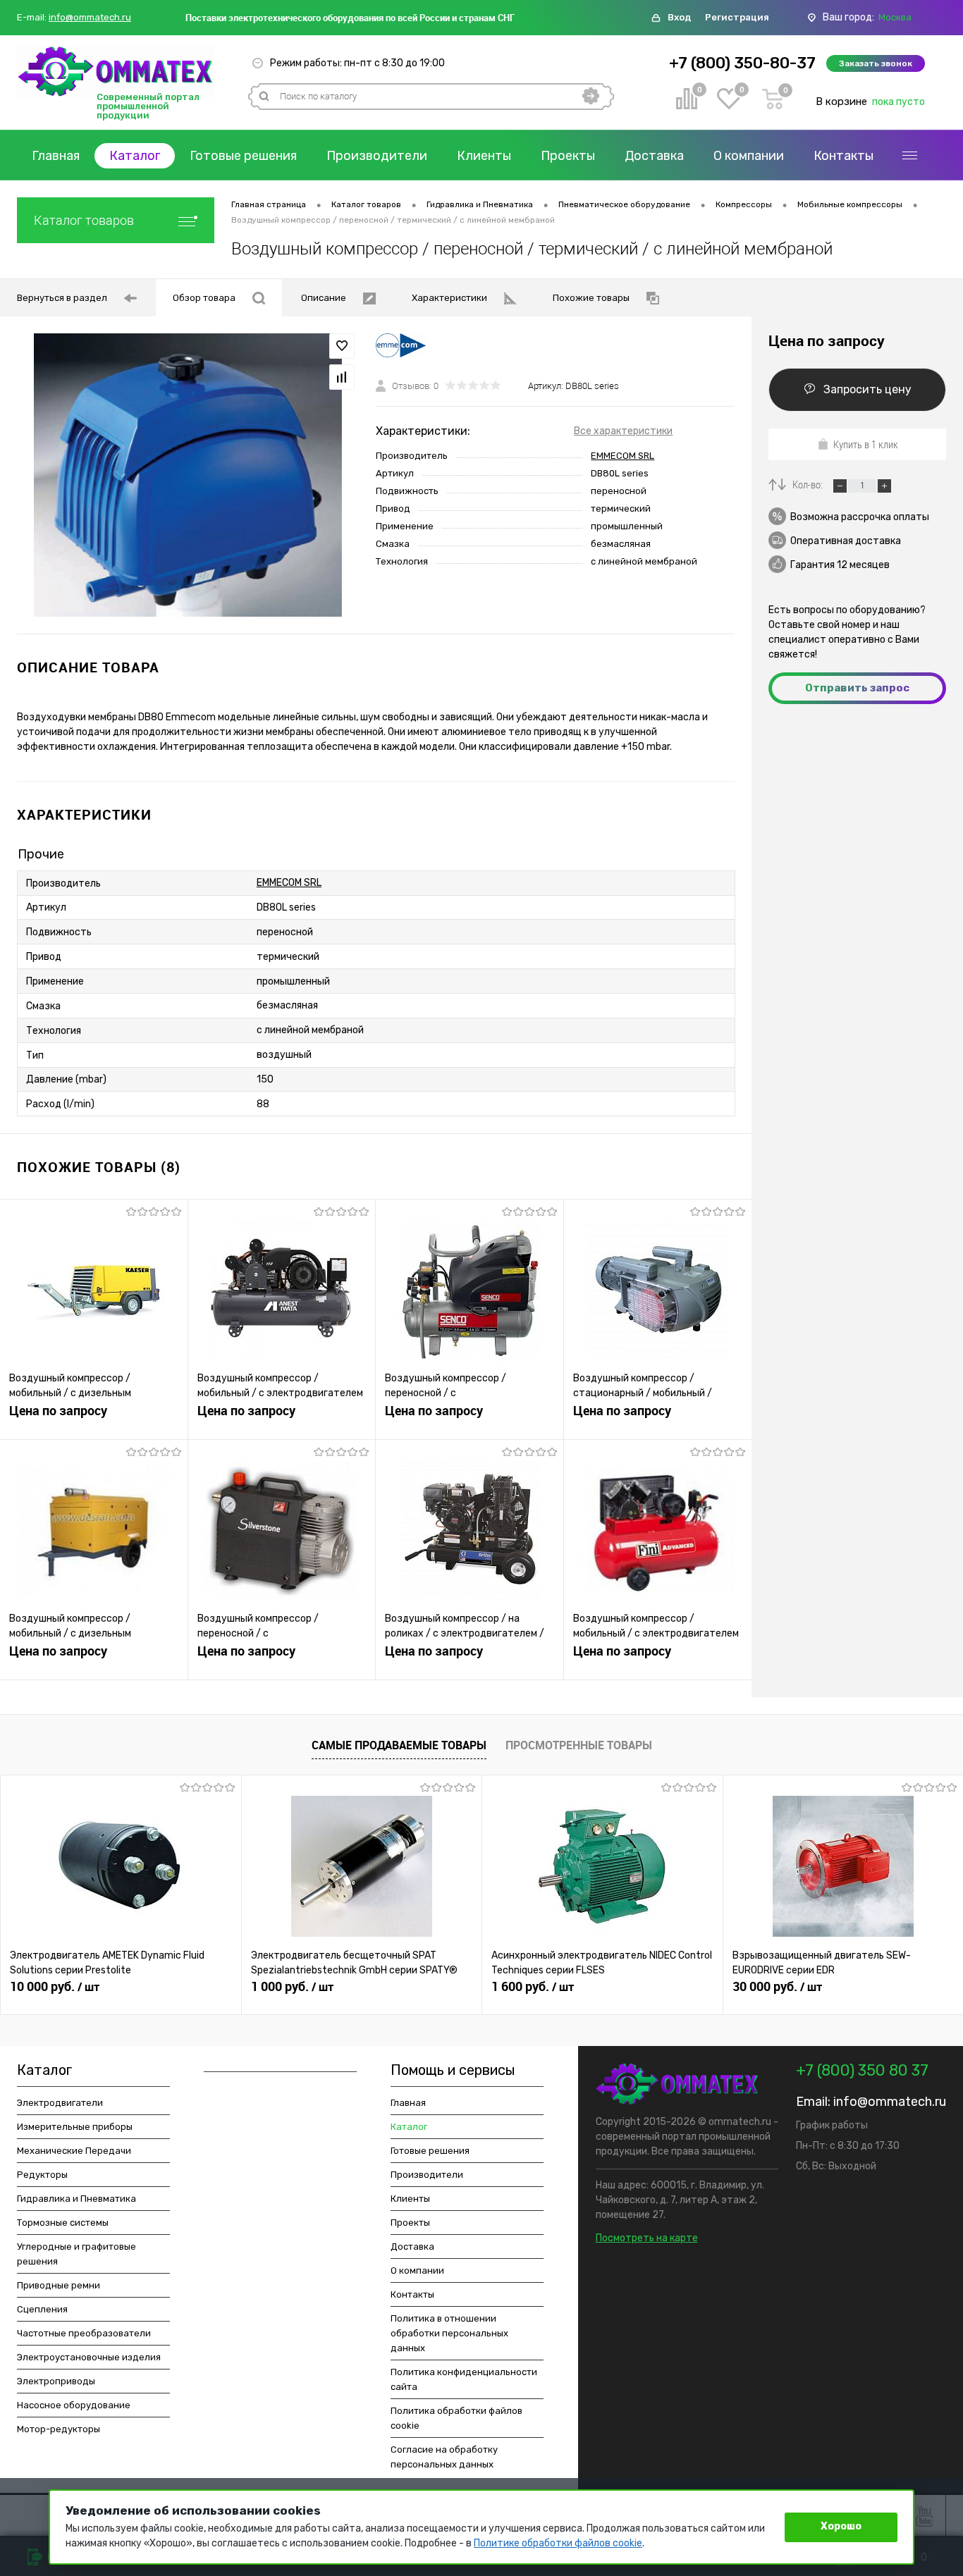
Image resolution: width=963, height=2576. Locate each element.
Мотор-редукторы (59, 2429)
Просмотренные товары (579, 1745)
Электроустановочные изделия (89, 2357)
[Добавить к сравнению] (342, 377)
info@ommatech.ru (90, 18)
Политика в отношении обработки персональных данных (449, 2333)
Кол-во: (809, 484)
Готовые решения (243, 156)
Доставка (654, 156)
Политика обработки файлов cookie (456, 2418)
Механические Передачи (74, 2151)
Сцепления (42, 2309)
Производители (377, 156)
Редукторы (42, 2175)
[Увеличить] (188, 475)
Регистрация (737, 17)
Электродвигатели (60, 2103)
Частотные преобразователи (84, 2333)
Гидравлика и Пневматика (76, 2199)
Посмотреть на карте (647, 2238)
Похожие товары (591, 298)
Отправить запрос (857, 688)
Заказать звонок (876, 63)
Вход (679, 17)
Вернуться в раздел (62, 298)
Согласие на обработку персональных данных (444, 2457)
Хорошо (841, 2526)
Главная (56, 156)
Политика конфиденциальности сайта (464, 2379)
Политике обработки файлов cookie (558, 2543)
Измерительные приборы (75, 2127)
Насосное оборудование (74, 2405)
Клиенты (484, 156)
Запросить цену (867, 389)
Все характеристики (623, 431)
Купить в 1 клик (866, 444)
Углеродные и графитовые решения (76, 2254)
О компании (749, 156)
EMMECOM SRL (622, 456)
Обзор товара (204, 298)
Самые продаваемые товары (399, 1745)
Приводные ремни (59, 2285)
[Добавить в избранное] (342, 346)
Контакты (844, 156)
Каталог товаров (84, 220)
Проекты (568, 156)
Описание (324, 298)
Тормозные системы (63, 2223)
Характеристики (449, 298)
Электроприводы (56, 2381)
